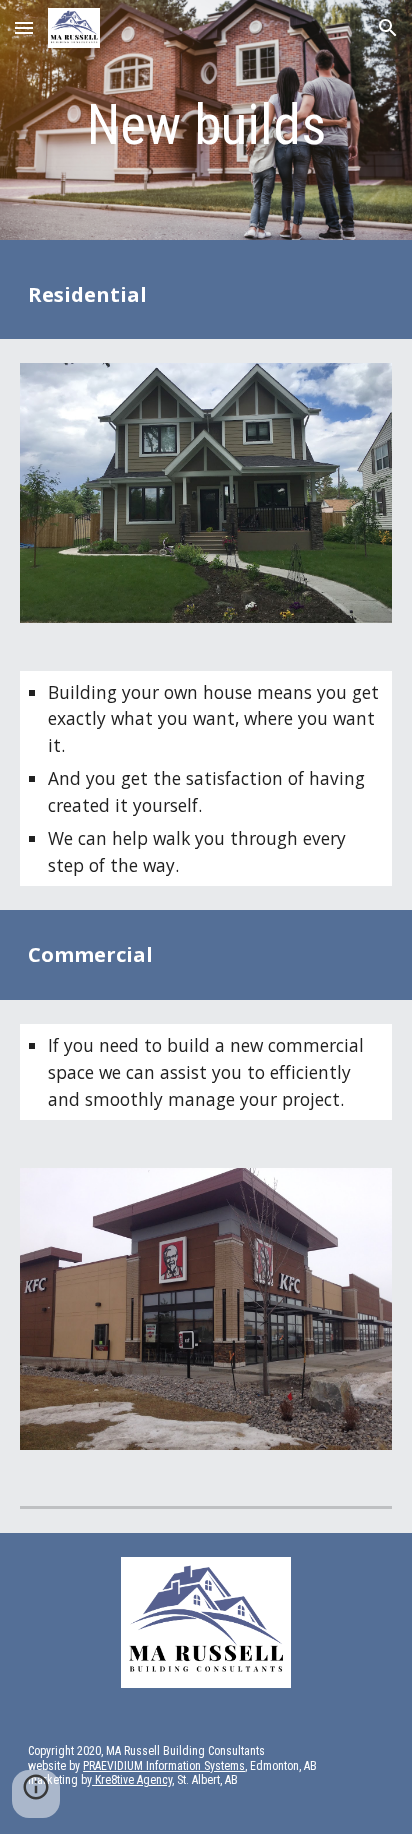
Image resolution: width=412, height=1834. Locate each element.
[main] (206, 125)
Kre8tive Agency (132, 1780)
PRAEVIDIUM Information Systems (164, 1766)
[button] (24, 27)
